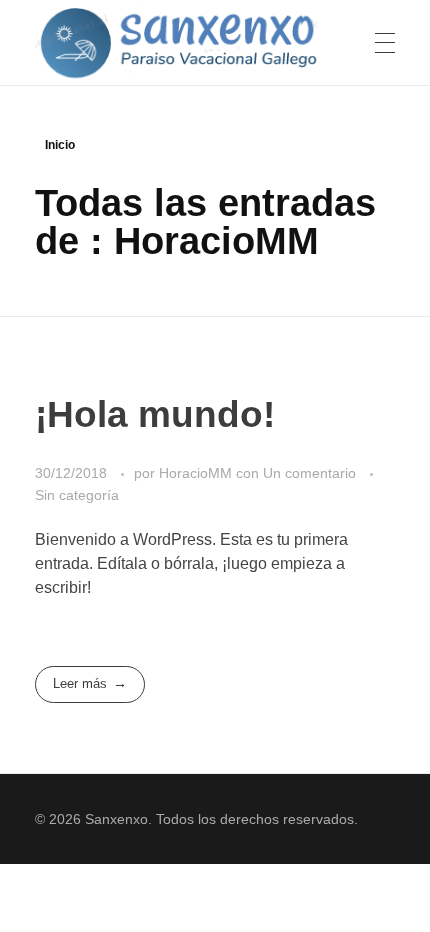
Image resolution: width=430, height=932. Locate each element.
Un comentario (309, 473)
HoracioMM (197, 473)
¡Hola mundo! (155, 414)
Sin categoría (77, 495)
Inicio (60, 145)
